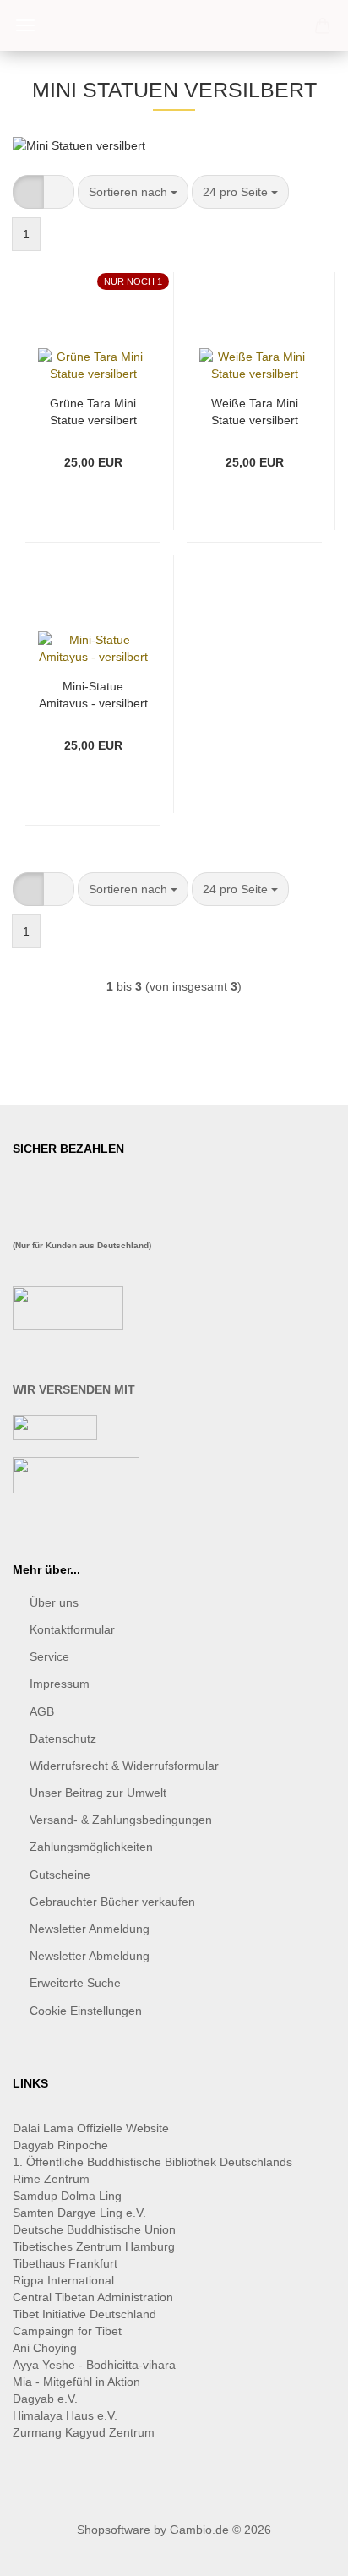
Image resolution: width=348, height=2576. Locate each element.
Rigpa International (65, 2280)
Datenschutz (63, 1738)
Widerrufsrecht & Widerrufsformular (124, 1766)
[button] (28, 192)
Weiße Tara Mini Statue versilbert (255, 410)
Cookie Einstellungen (86, 2011)
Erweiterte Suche (75, 1983)
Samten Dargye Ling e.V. (79, 2213)
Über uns (54, 1602)
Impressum (60, 1684)
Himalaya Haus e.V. (67, 2415)
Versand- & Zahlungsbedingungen (121, 1820)
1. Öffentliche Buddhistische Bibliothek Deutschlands (152, 2162)
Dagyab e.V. (45, 2399)
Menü (25, 25)
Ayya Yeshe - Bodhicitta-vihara (94, 2365)
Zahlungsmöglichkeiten (91, 1847)
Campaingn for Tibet (67, 2331)
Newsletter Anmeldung (90, 1929)
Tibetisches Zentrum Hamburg (94, 2246)
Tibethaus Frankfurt (65, 2263)
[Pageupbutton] (302, 2551)
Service (49, 1656)
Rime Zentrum (51, 2179)
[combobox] (133, 192)
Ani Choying (45, 2348)
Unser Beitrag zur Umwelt (98, 1793)
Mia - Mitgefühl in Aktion (78, 2382)
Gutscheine (60, 1875)
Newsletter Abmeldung (90, 1956)
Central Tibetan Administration (93, 2297)
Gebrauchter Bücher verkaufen (112, 1902)
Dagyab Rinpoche (62, 2145)
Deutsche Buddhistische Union (94, 2229)
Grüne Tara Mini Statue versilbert (93, 410)
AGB (42, 1711)
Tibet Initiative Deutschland (84, 2314)
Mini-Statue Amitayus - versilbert (93, 693)
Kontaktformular (72, 1629)
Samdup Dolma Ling (67, 2196)
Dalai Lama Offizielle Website (91, 2128)
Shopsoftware (114, 2530)
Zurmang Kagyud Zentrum (84, 2432)
